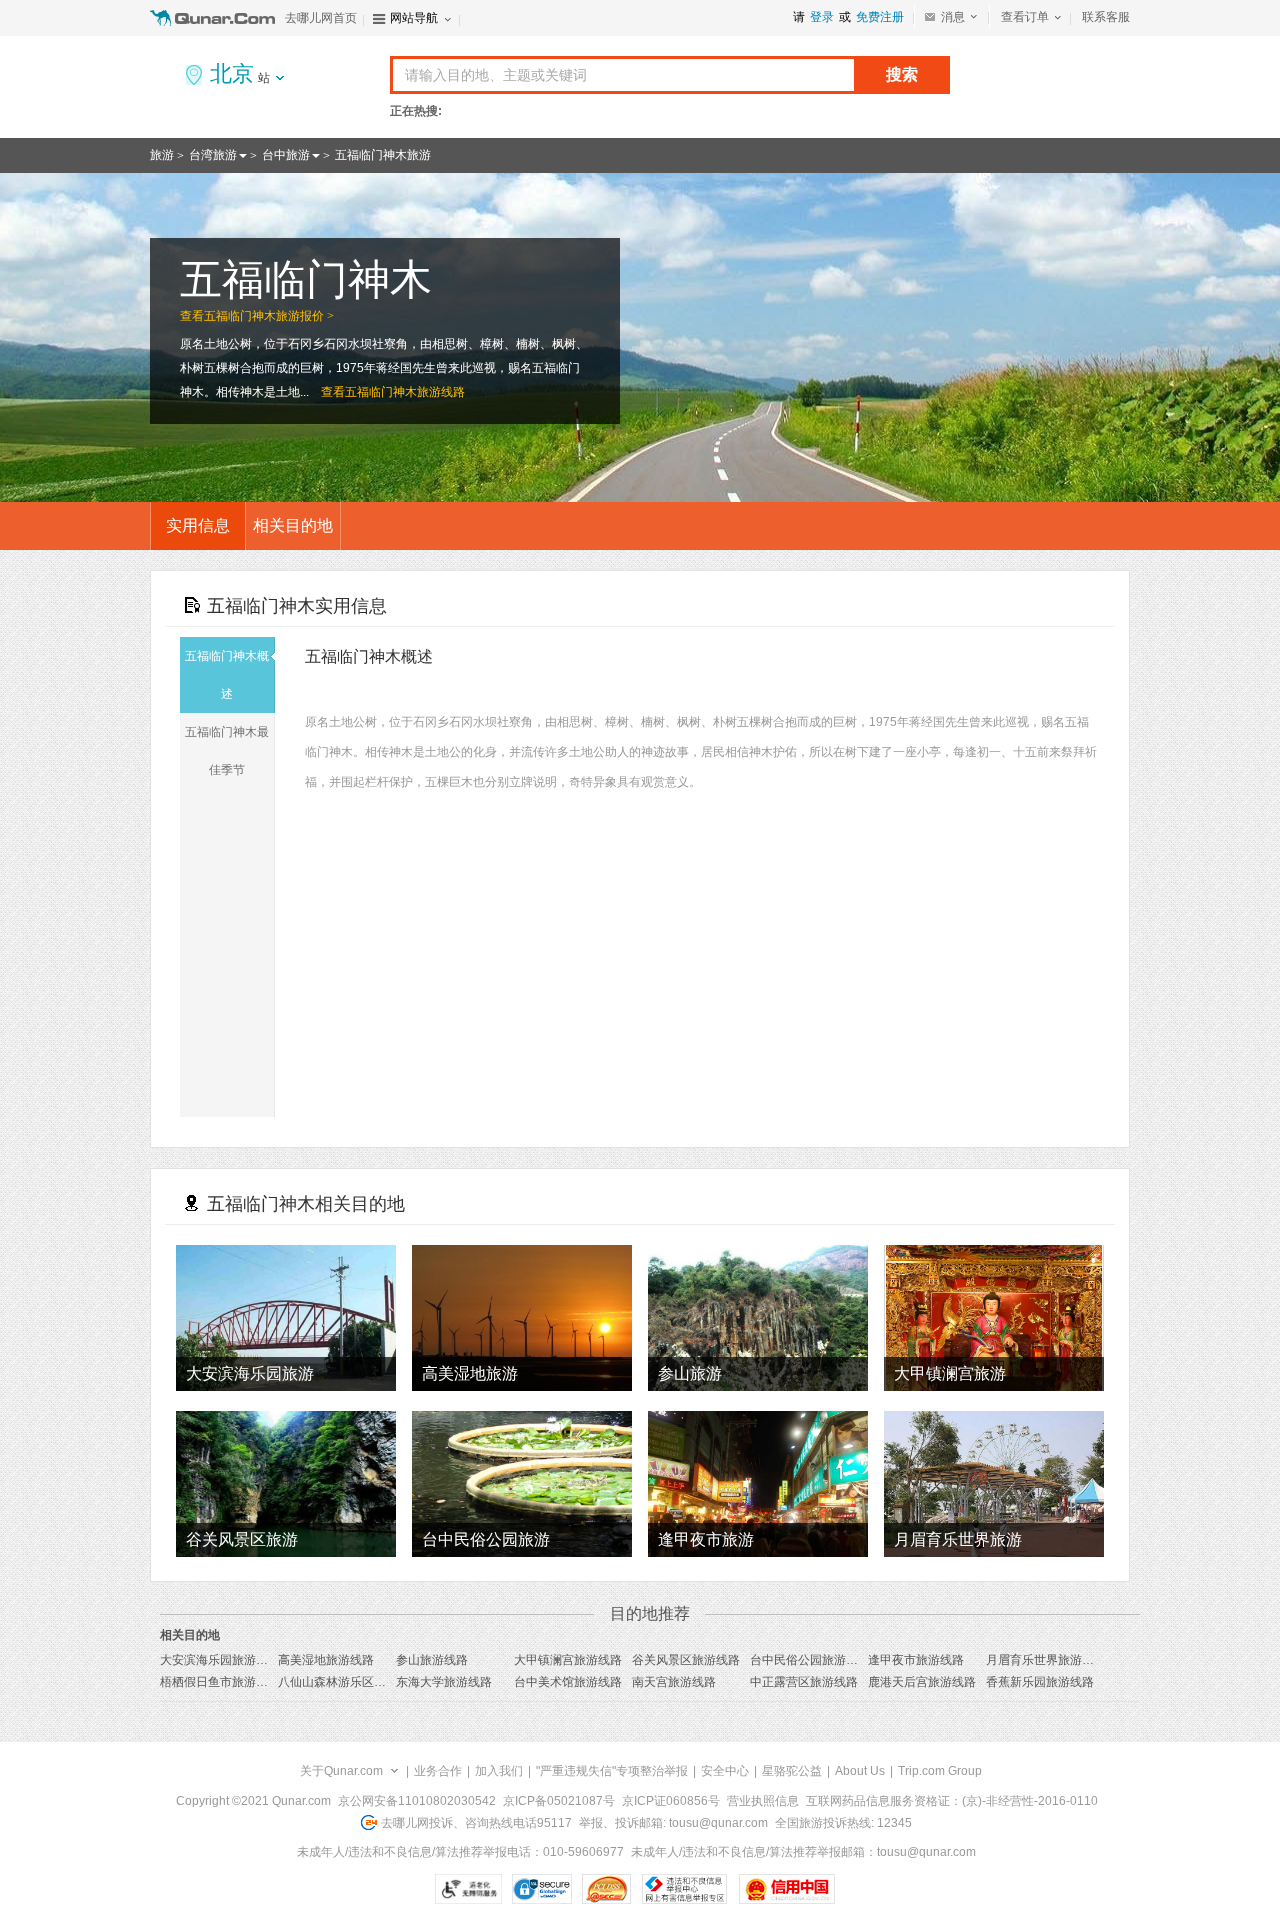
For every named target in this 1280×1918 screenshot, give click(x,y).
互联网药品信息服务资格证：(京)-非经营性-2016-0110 (952, 1801)
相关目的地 (293, 525)
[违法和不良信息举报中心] (684, 1889)
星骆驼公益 (792, 1771)
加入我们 (499, 1771)
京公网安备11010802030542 (417, 1801)
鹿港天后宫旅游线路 (922, 1682)
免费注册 (880, 17)
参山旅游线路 (432, 1660)
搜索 (902, 74)
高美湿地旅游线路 (326, 1660)
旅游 (162, 155)
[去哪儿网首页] (215, 18)
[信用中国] (786, 1889)
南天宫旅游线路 (674, 1682)
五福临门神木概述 (227, 675)
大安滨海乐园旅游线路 (220, 1660)
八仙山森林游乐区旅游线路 (350, 1682)
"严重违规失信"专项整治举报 (612, 1771)
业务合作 (438, 1771)
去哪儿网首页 (321, 18)
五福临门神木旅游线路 (405, 392)
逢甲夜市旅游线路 (916, 1660)
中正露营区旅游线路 (804, 1682)
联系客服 (1106, 17)
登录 (822, 17)
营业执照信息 (763, 1801)
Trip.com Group (940, 1771)
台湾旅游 (213, 155)
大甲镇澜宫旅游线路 (568, 1660)
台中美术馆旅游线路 (568, 1682)
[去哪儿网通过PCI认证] (606, 1889)
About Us (860, 1771)
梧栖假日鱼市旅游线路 (220, 1682)
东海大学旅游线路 (444, 1682)
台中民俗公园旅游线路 (810, 1660)
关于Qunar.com (341, 1771)
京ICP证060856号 (671, 1801)
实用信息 (198, 525)
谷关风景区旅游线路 (686, 1660)
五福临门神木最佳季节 (227, 751)
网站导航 (414, 18)
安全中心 (725, 1771)
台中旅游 (286, 155)
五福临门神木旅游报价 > (269, 316)
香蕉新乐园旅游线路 (1040, 1682)
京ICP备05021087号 (559, 1801)
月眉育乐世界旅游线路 (1046, 1660)
